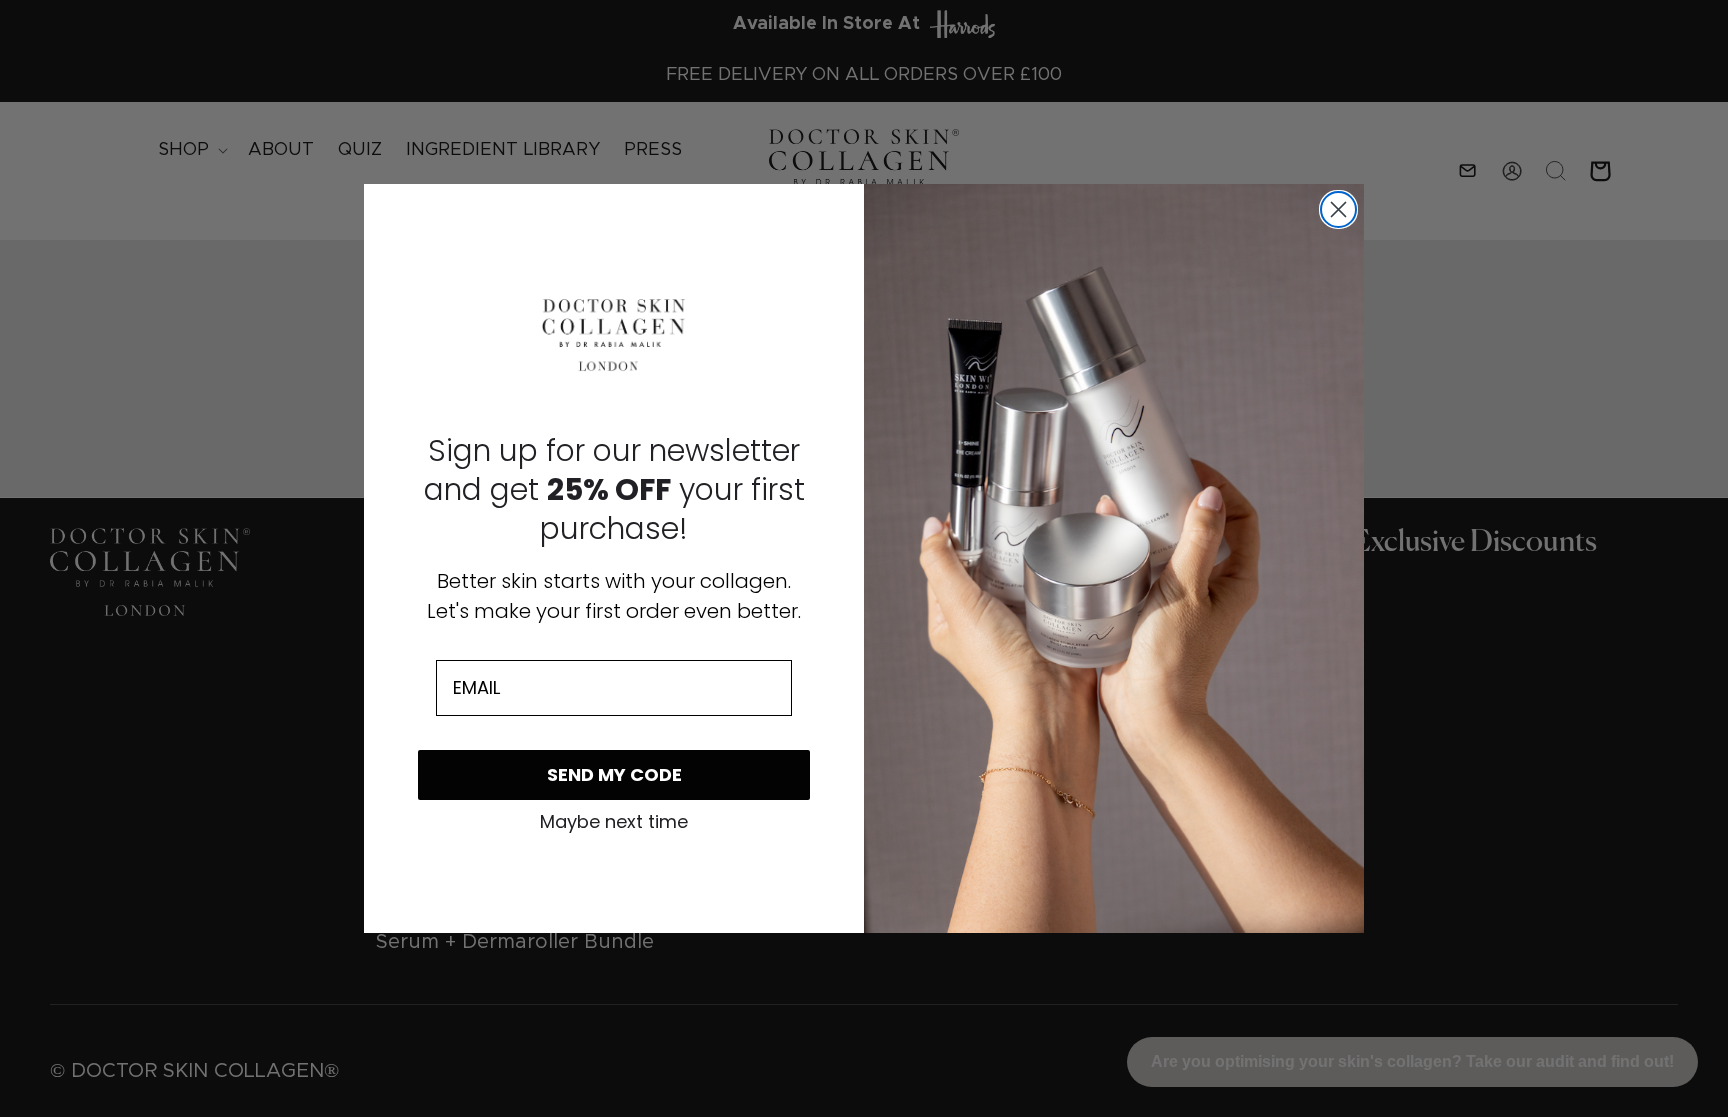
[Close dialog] (1338, 209)
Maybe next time (614, 822)
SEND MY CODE (614, 774)
